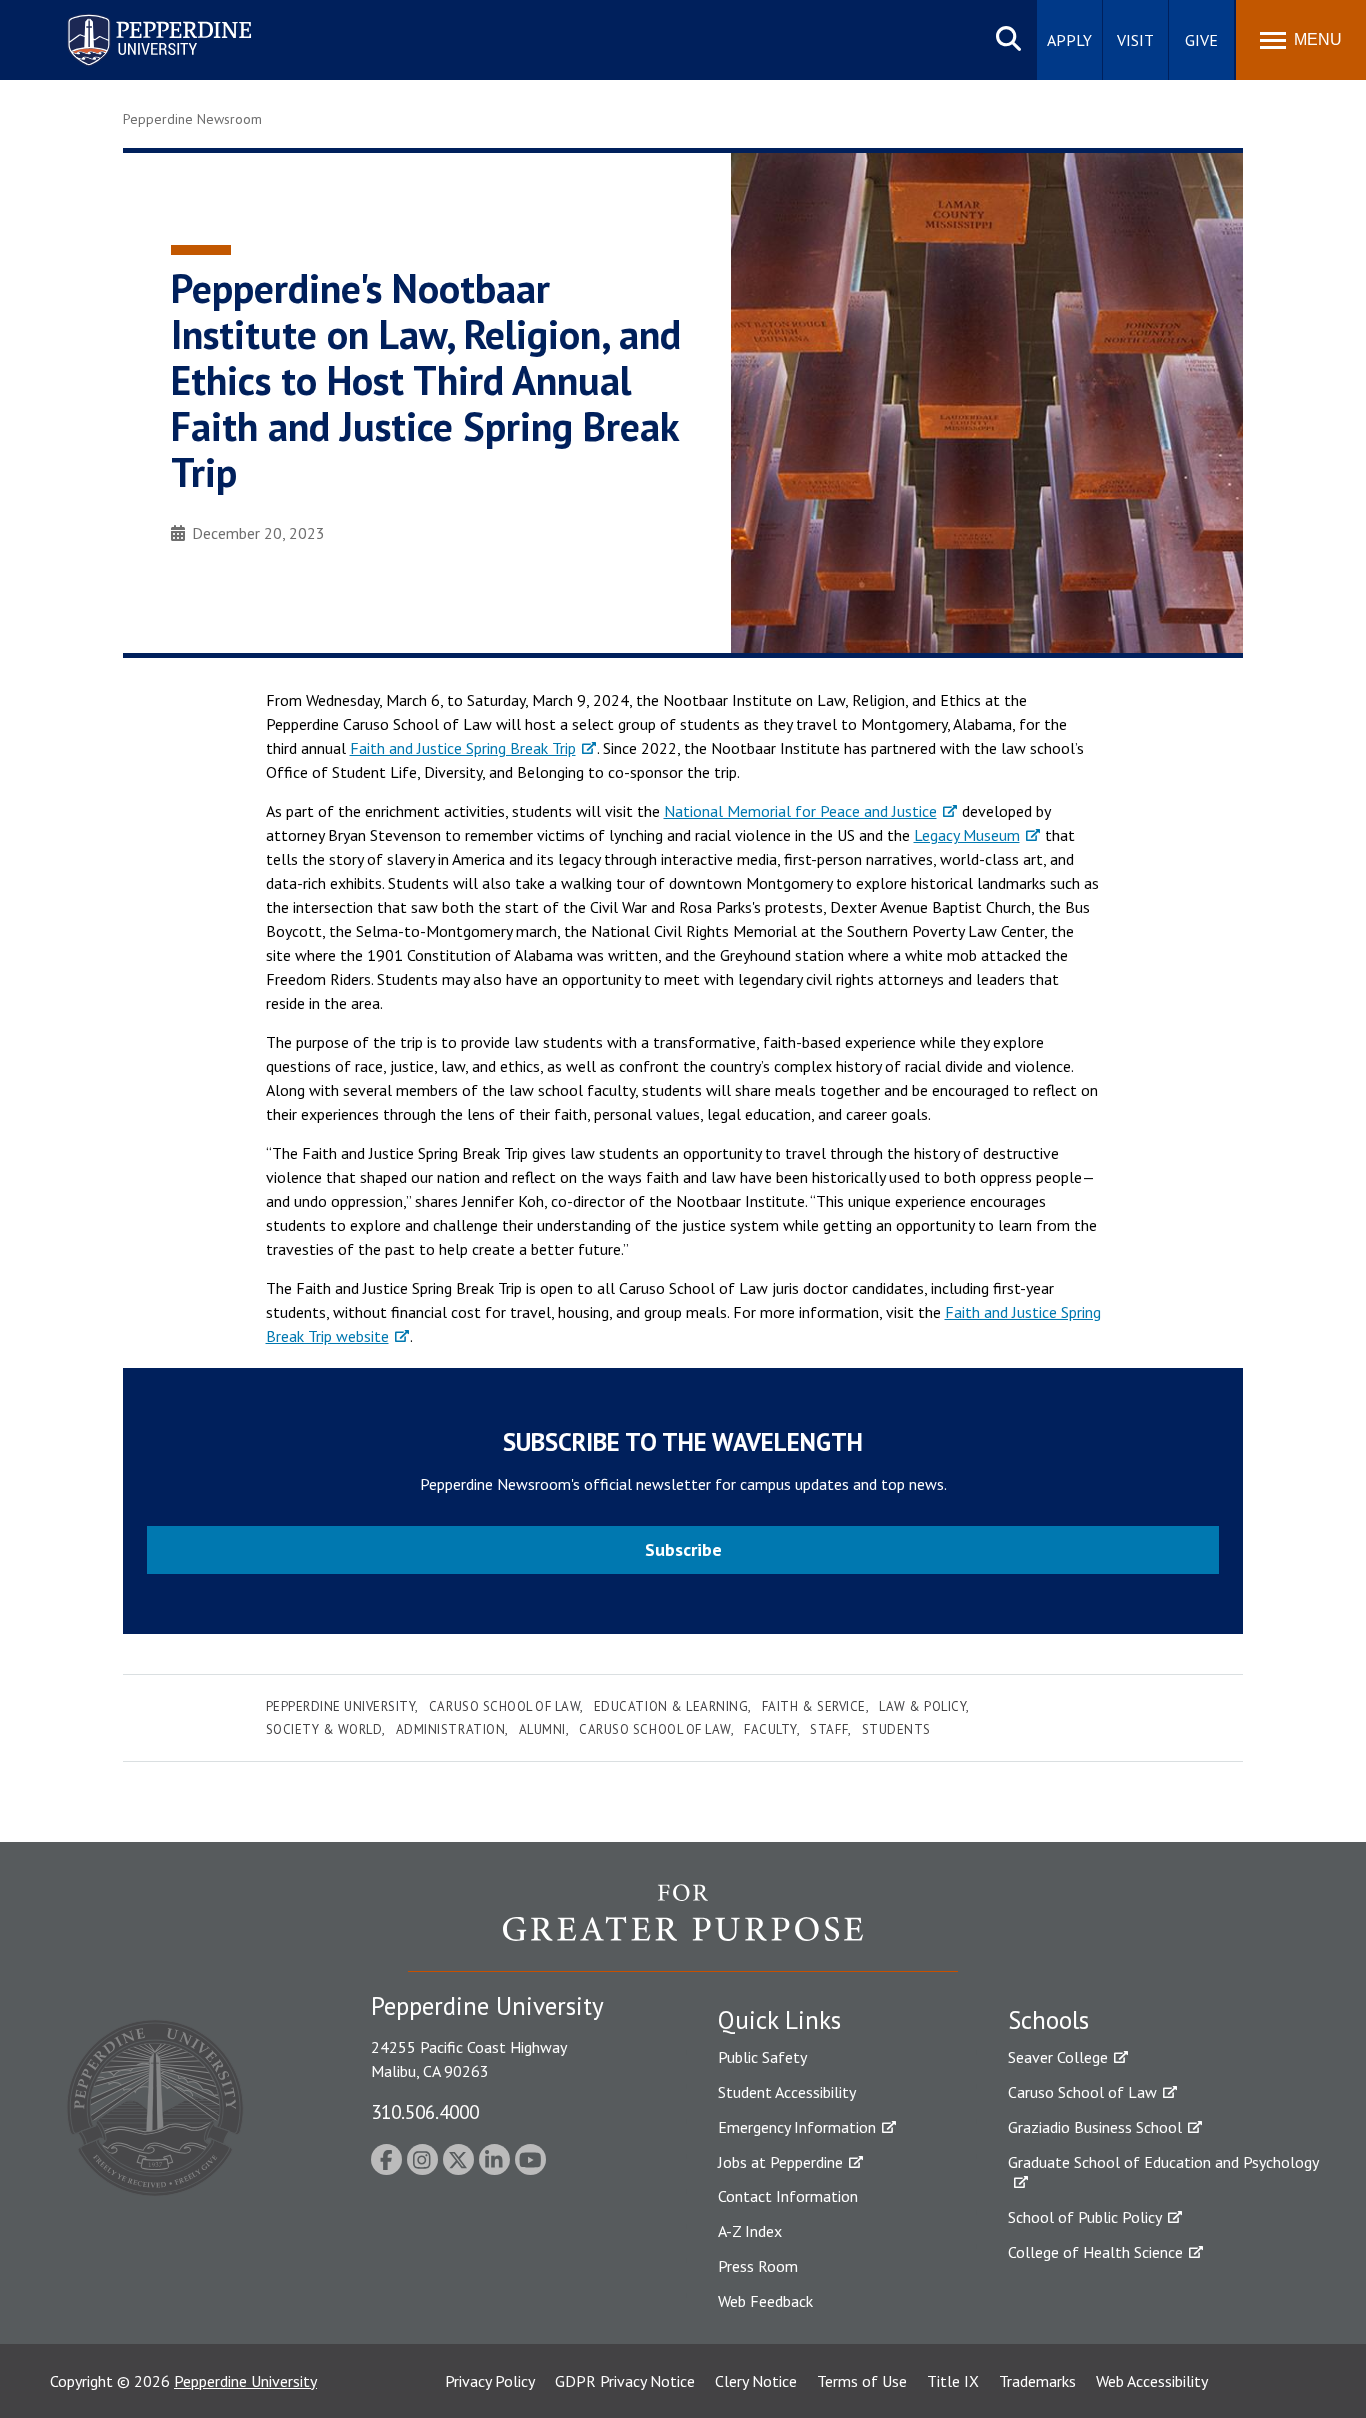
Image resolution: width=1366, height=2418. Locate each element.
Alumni (542, 1729)
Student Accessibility (787, 2092)
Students (896, 1729)
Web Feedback (765, 2301)
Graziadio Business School (1095, 2127)
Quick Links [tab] (779, 2020)
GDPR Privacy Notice (625, 2381)
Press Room (758, 2266)
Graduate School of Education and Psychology (1163, 2162)
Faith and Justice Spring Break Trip (463, 748)
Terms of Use (862, 2381)
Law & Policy (922, 1706)
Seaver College (1058, 2057)
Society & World (324, 1729)
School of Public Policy (1085, 2217)
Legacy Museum (967, 835)
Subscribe (683, 1549)
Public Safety (762, 2057)
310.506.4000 (425, 2111)
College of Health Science (1095, 2252)
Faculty (770, 1729)
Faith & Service (814, 1706)
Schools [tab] (1048, 2020)
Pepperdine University (135, 18)
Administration (450, 1729)
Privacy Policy (490, 2381)
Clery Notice (756, 2381)
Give (1201, 40)
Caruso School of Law (504, 1706)
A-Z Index (750, 2231)
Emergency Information (797, 2127)
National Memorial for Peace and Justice (800, 811)
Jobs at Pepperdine (780, 2162)
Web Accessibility (1152, 2381)
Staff (829, 1729)
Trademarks (1037, 2381)
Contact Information (788, 2196)
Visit (1135, 40)
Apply (1069, 40)
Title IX (953, 2381)
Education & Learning (671, 1706)
